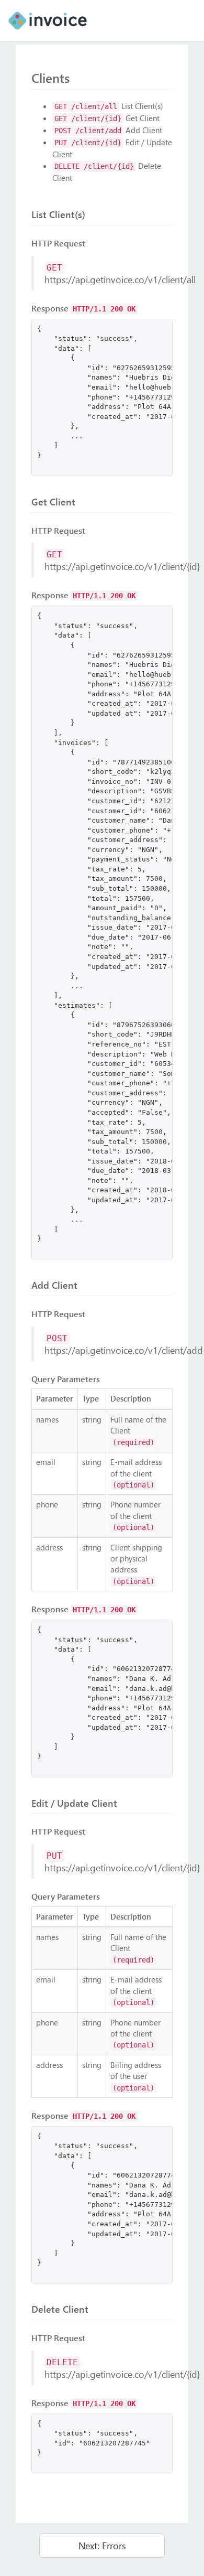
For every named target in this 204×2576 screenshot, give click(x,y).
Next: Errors (102, 2545)
